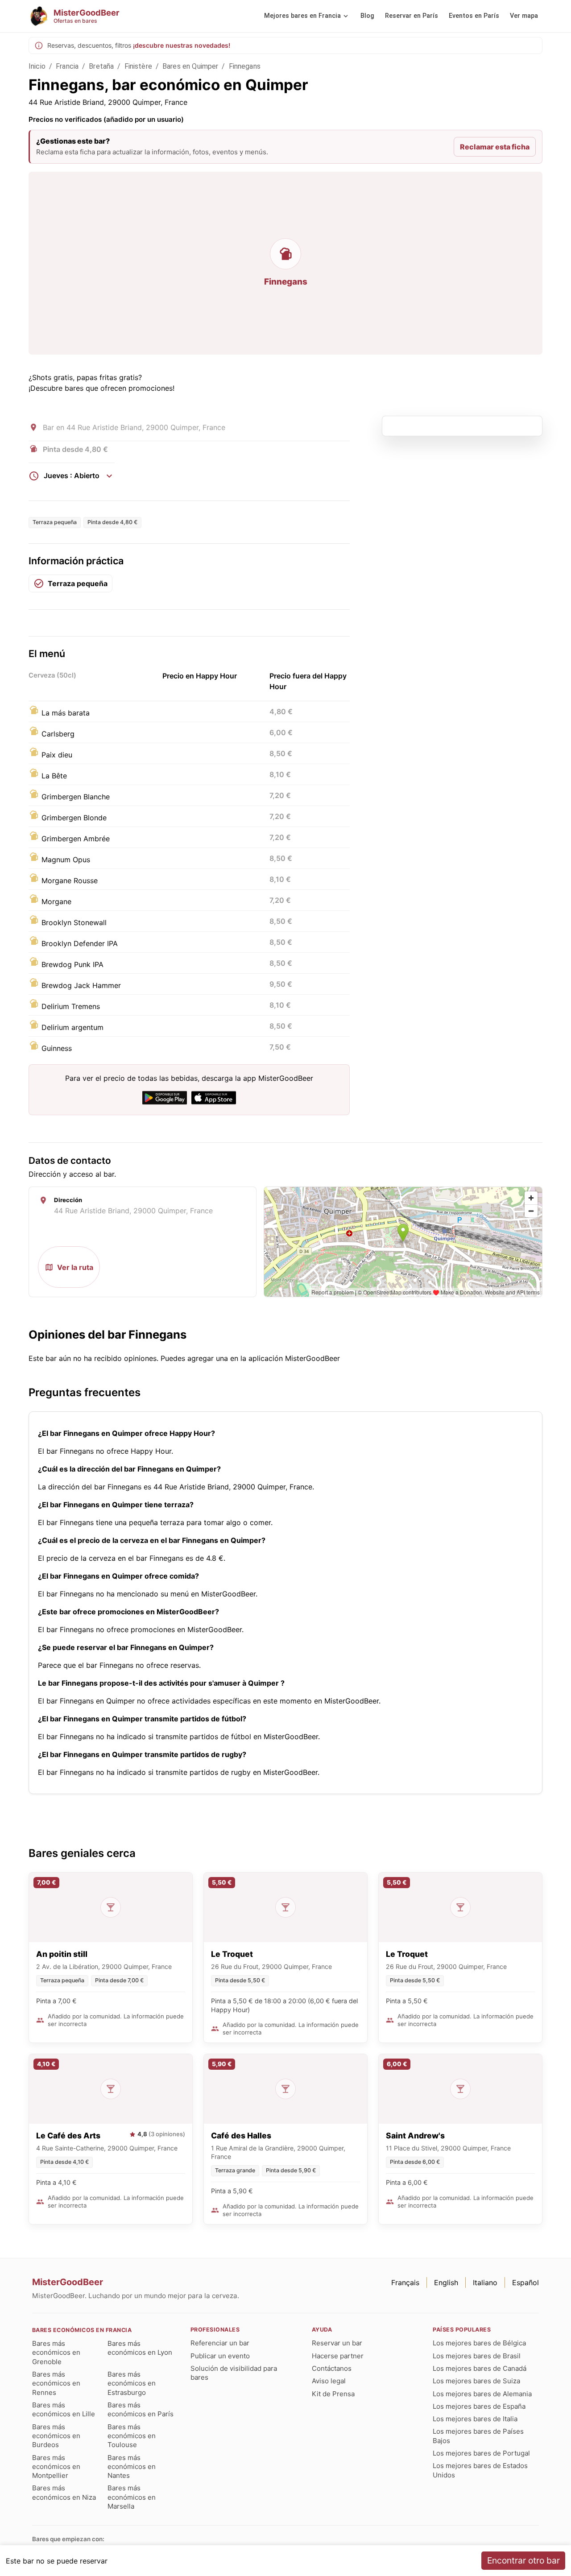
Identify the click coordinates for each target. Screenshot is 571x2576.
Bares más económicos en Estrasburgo (132, 2383)
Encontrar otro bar (523, 2560)
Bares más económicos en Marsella (132, 2497)
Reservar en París (412, 16)
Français (405, 2282)
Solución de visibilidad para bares (234, 2373)
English (446, 2282)
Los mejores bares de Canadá (480, 2368)
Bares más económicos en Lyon (140, 2348)
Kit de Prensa (333, 2394)
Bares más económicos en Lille (64, 2409)
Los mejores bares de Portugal (481, 2453)
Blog (367, 16)
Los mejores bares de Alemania (482, 2394)
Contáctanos (332, 2368)
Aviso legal (329, 2381)
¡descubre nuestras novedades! (182, 45)
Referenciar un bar (220, 2343)
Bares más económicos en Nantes (132, 2467)
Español (525, 2282)
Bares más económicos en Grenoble (56, 2353)
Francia (67, 66)
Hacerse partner (338, 2356)
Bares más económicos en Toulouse (132, 2436)
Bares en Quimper (190, 66)
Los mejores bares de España (479, 2406)
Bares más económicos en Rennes (56, 2383)
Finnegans (245, 66)
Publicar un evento (220, 2356)
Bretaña (101, 66)
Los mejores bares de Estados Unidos (480, 2470)
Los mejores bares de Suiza (476, 2381)
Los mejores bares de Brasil (477, 2356)
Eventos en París (474, 16)
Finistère (138, 66)
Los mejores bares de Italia (475, 2419)
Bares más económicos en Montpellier (56, 2467)
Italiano (485, 2282)
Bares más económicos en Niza (64, 2492)
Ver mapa (524, 16)
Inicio (37, 66)
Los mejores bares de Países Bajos (478, 2436)
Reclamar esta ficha (495, 147)
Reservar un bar (337, 2343)
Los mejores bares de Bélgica (479, 2343)
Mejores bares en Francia (302, 16)
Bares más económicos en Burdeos (56, 2436)
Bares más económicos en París (141, 2409)
